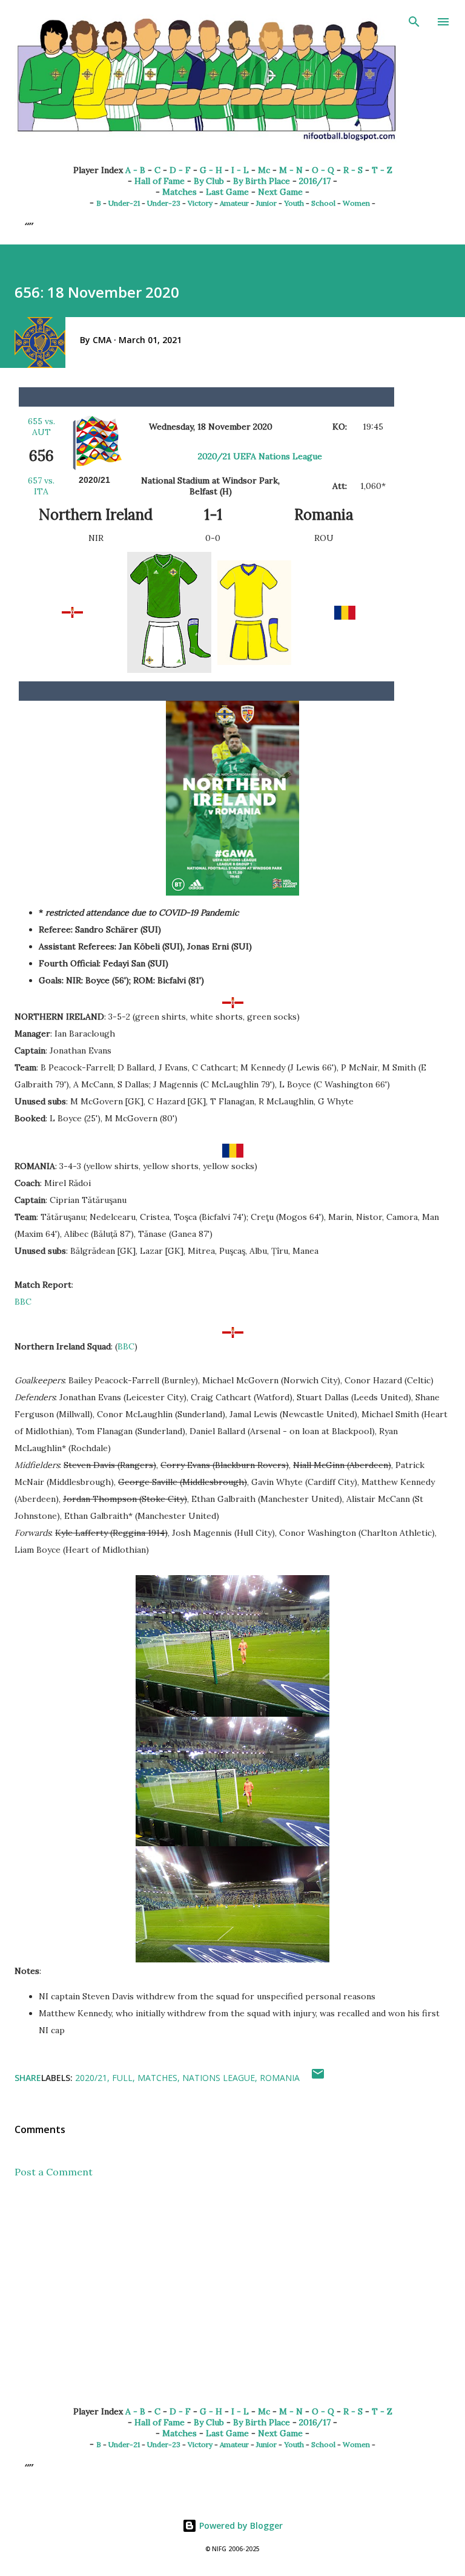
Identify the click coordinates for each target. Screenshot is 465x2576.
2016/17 (315, 181)
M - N (291, 170)
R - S (353, 170)
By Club (209, 181)
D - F (180, 170)
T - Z (382, 170)
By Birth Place (262, 181)
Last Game (227, 192)
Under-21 (124, 203)
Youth (294, 203)
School (323, 203)
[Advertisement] (232, 2302)
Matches (180, 192)
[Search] (414, 22)
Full (122, 2078)
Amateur (234, 203)
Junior (266, 203)
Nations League (219, 2078)
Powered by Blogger (240, 2525)
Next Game (280, 192)
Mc (264, 170)
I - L (240, 170)
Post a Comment (54, 2172)
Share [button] (28, 2078)
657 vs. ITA (41, 486)
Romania (280, 2078)
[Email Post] (318, 2078)
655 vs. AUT (41, 427)
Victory (200, 203)
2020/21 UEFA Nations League (260, 456)
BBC (23, 1302)
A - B (135, 170)
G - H (211, 170)
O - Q (323, 170)
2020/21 (91, 2078)
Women (356, 203)
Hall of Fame (160, 181)
